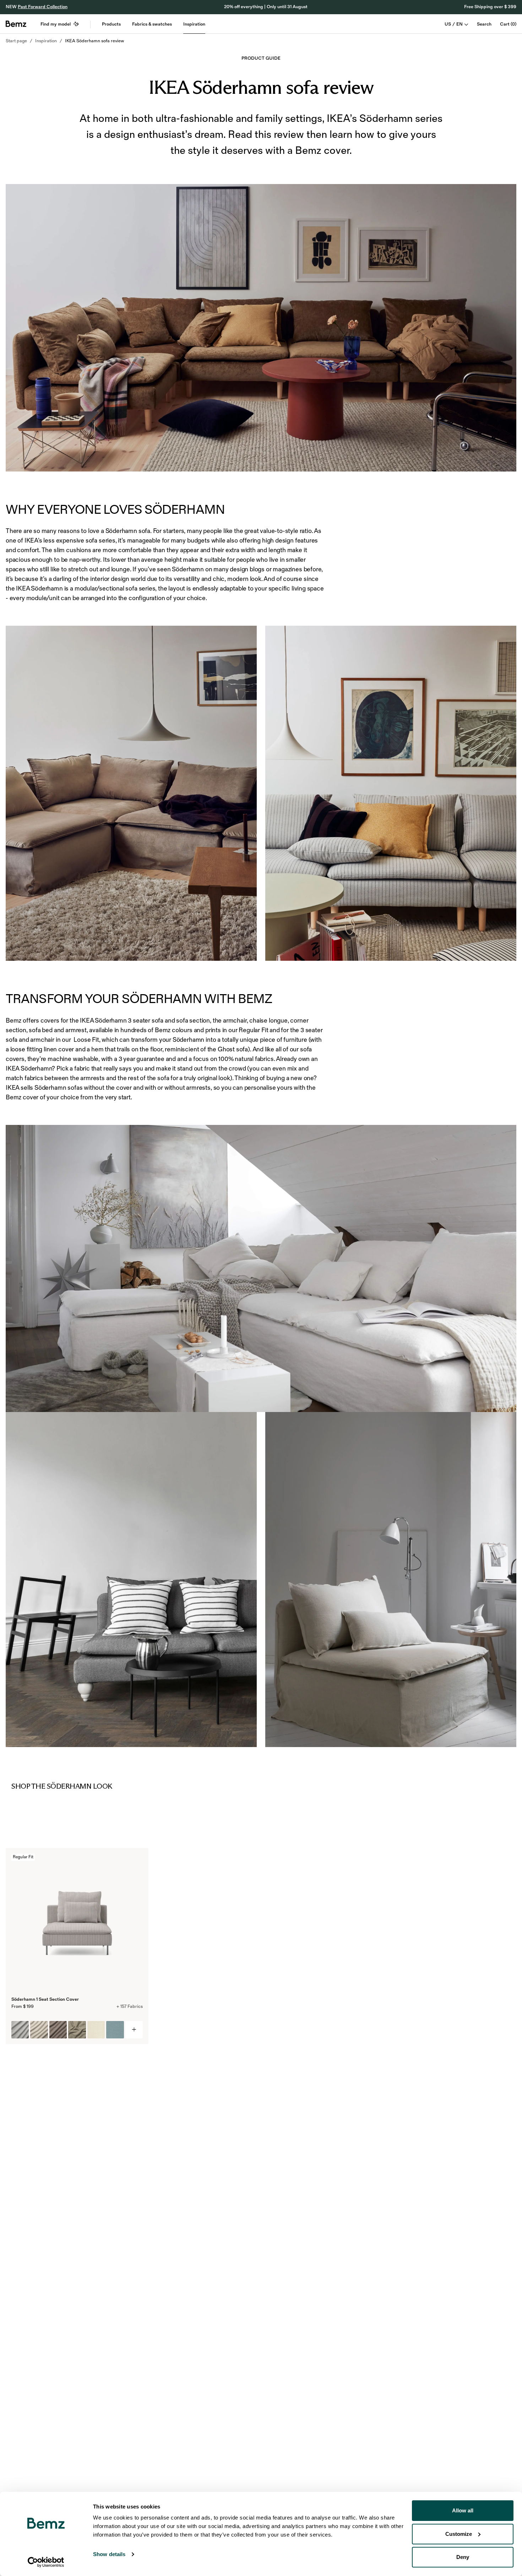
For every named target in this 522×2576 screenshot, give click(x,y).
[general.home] (16, 24)
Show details (109, 2554)
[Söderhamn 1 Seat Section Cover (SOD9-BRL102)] (115, 2030)
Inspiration (194, 24)
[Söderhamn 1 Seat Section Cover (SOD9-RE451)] (20, 2030)
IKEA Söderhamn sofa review (94, 41)
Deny (463, 2557)
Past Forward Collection (43, 7)
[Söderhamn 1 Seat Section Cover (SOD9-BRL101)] (96, 2030)
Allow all (463, 2510)
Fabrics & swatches (152, 24)
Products (111, 24)
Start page (16, 41)
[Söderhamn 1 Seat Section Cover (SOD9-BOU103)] (77, 2030)
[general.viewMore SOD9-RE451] (134, 2030)
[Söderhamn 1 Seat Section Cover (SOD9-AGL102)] (58, 2030)
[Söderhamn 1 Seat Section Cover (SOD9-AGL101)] (39, 2030)
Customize (459, 2534)
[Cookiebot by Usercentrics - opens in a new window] (46, 2562)
